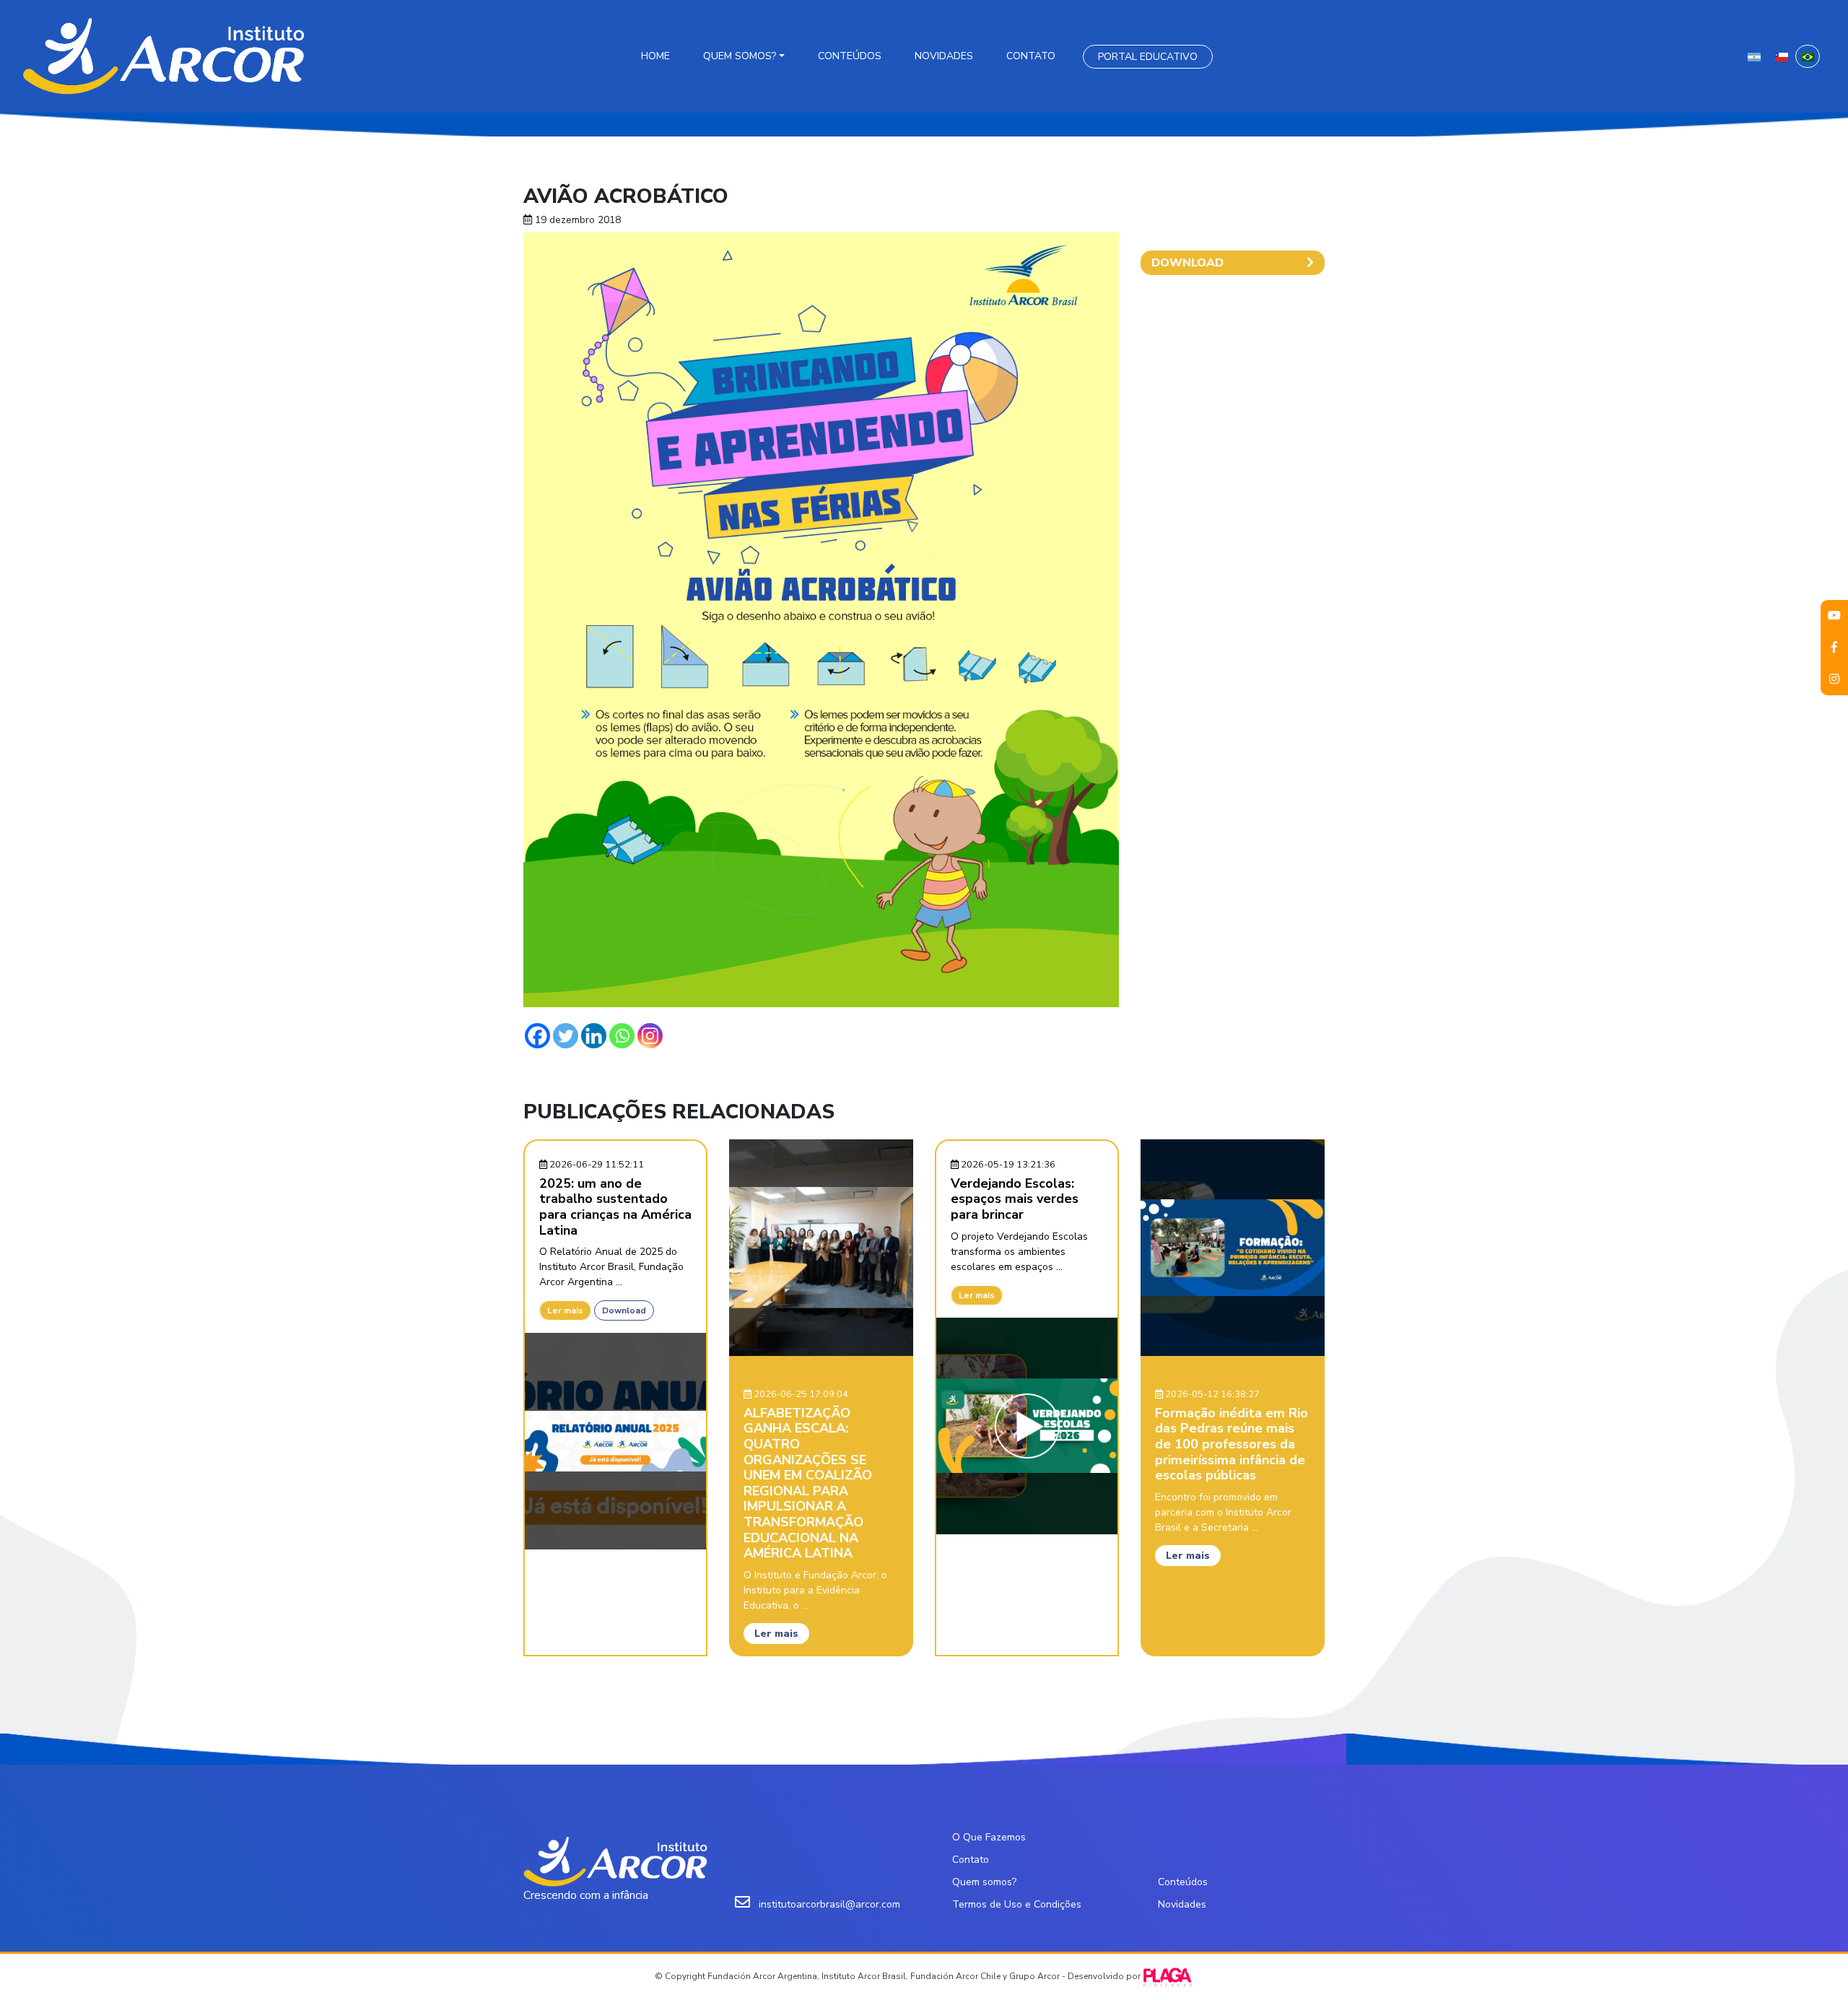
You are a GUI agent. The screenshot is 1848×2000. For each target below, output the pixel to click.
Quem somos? (740, 56)
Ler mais (565, 1310)
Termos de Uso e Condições (1017, 1904)
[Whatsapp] (622, 1036)
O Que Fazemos (989, 1837)
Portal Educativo (1148, 57)
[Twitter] (566, 1036)
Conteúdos (850, 56)
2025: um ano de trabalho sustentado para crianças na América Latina (615, 1207)
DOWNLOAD (1187, 263)
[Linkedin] (594, 1036)
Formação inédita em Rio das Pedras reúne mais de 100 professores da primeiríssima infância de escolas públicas (1232, 1444)
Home (655, 56)
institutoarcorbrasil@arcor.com (829, 1904)
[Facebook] (537, 1036)
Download (624, 1310)
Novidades (944, 56)
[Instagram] (650, 1036)
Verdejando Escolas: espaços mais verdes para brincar (1015, 1199)
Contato (1031, 56)
